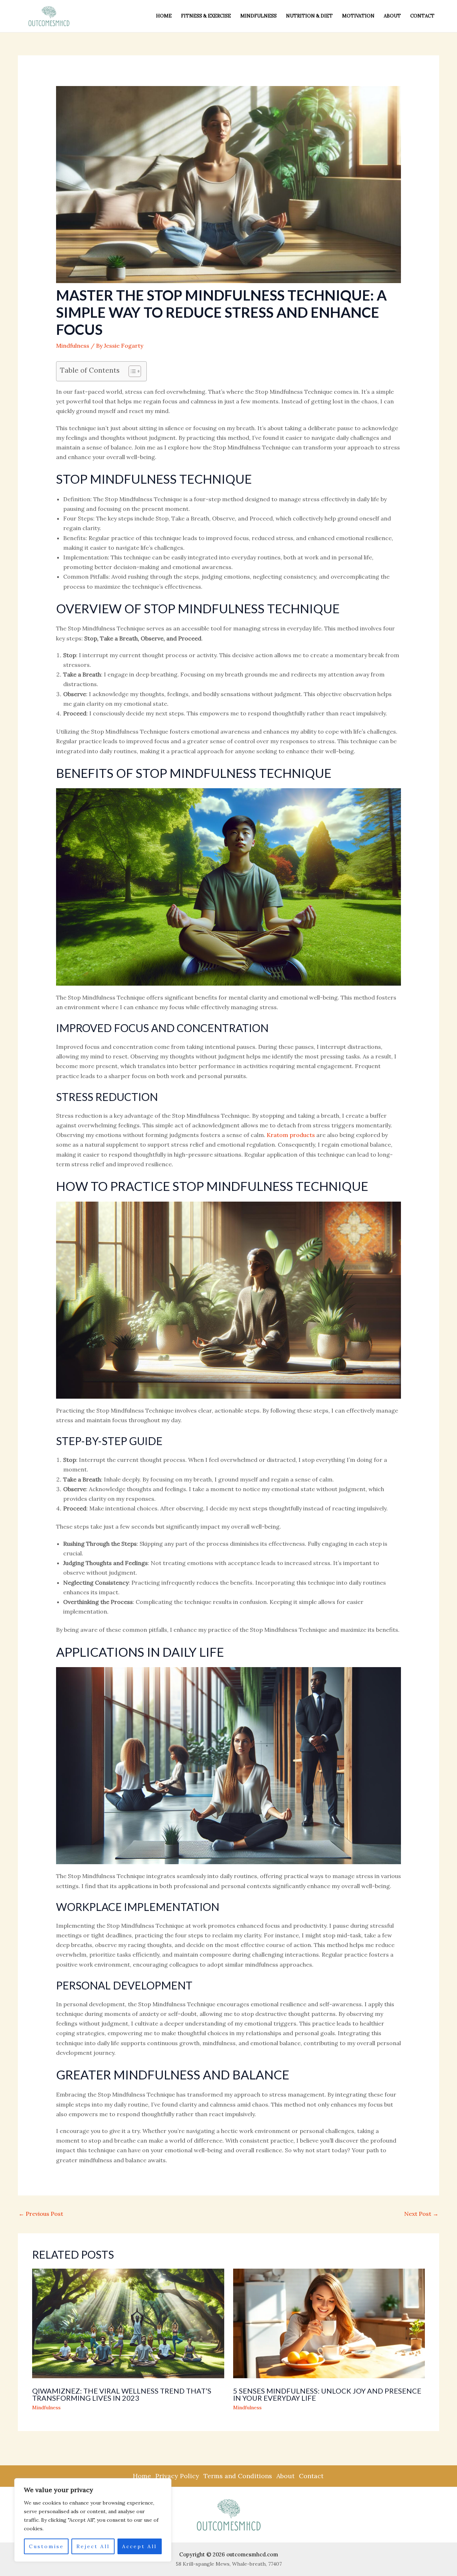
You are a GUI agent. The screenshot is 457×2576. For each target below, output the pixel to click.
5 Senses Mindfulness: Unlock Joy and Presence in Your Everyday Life (327, 2394)
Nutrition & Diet (309, 16)
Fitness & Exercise (206, 16)
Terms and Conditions (238, 2476)
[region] (93, 2520)
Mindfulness (258, 16)
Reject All (93, 2546)
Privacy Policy (177, 2476)
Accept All (139, 2546)
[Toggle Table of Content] (131, 371)
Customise (46, 2546)
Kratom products (291, 1135)
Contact (422, 16)
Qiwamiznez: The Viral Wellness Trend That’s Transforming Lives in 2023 (122, 2394)
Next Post (421, 2214)
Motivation (358, 16)
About (392, 16)
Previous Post (41, 2214)
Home (164, 16)
